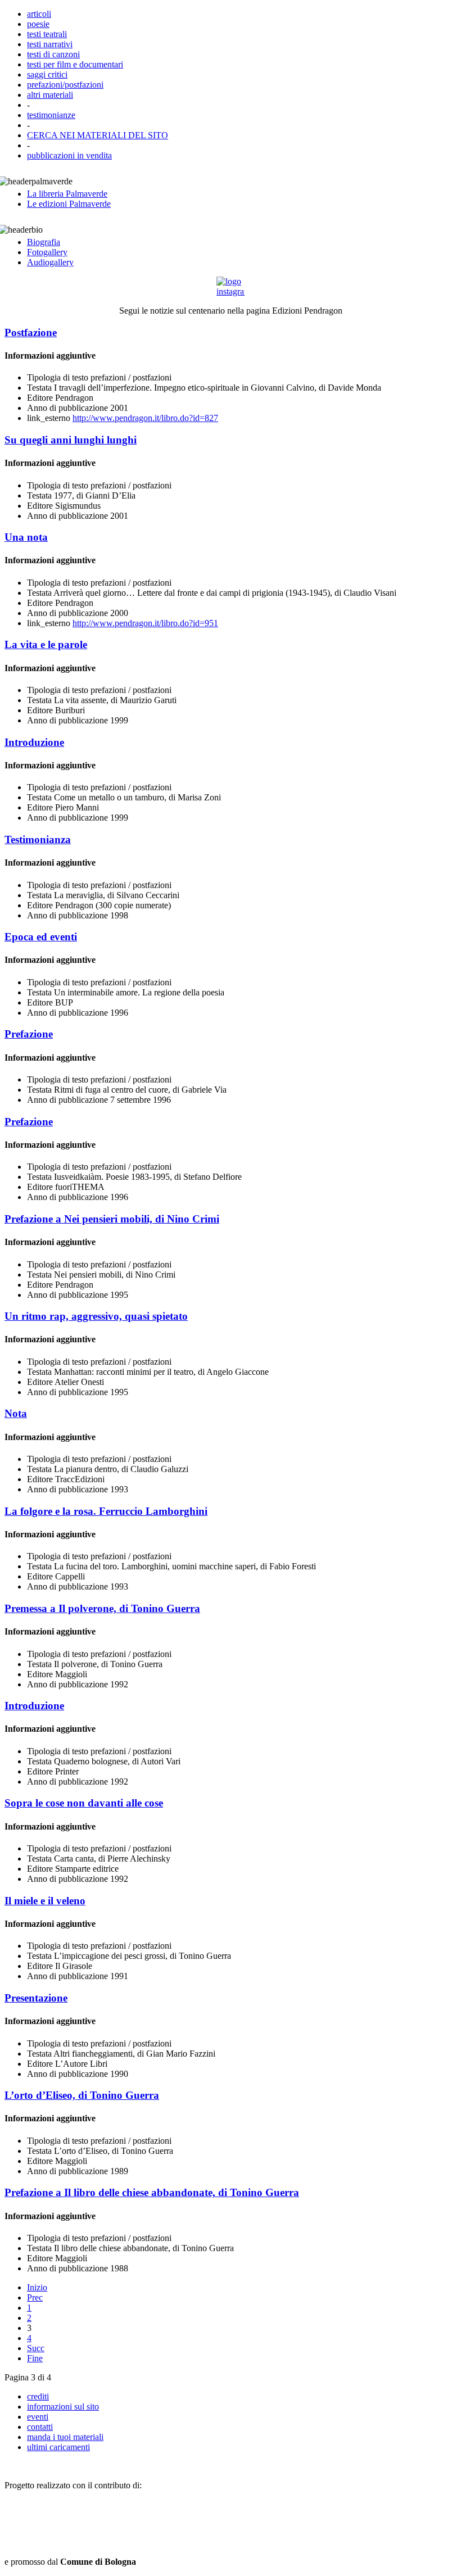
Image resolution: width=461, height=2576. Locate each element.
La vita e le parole (46, 644)
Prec (35, 2297)
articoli (39, 14)
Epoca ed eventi (41, 937)
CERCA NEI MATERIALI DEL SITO (98, 135)
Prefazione (29, 1034)
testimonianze (51, 115)
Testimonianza (38, 839)
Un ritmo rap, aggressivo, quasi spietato (96, 1316)
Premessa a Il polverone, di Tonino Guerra (102, 1608)
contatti (40, 2427)
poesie (38, 24)
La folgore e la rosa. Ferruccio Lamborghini (106, 1511)
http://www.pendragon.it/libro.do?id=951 (145, 623)
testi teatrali (47, 34)
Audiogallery (50, 262)
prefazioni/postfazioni (65, 85)
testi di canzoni (53, 54)
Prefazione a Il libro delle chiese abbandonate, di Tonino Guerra (152, 2192)
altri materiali (50, 95)
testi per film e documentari (75, 64)
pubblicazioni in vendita (69, 155)
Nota (16, 1413)
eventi (38, 2417)
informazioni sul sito (63, 2407)
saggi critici (47, 74)
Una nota (26, 537)
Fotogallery (47, 252)
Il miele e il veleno (45, 1901)
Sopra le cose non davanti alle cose (84, 1803)
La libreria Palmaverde (67, 194)
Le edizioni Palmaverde (69, 204)
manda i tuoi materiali (65, 2437)
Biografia (44, 242)
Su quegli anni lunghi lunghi (71, 440)
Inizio (37, 2287)
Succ (36, 2348)
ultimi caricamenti (58, 2447)
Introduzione (34, 742)
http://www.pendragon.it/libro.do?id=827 (145, 418)
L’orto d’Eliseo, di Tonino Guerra (82, 2095)
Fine (35, 2358)
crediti (38, 2396)
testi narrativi (50, 44)
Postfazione (31, 332)
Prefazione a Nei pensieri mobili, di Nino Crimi (112, 1219)
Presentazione (36, 1998)
